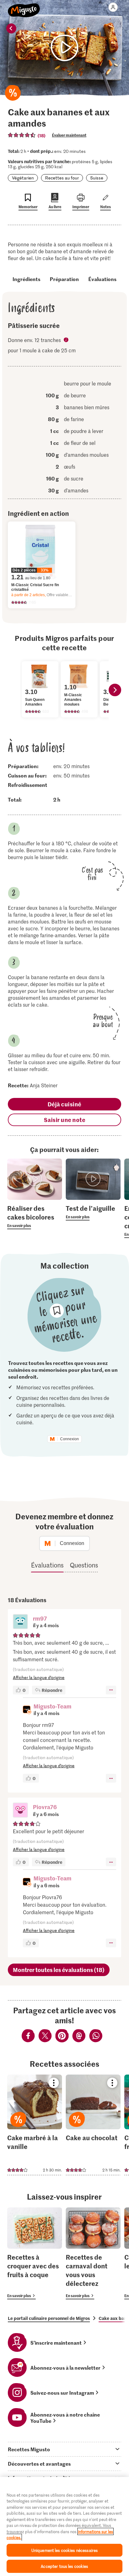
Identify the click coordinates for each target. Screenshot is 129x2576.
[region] (64, 2526)
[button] (20, 1622)
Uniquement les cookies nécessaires (64, 2550)
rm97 (40, 1618)
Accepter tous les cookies (64, 2566)
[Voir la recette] (35, 2125)
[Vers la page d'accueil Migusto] (24, 7)
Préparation (64, 279)
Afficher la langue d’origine (39, 1677)
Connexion (70, 1439)
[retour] (11, 28)
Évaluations (102, 279)
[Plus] (111, 1690)
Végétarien (23, 178)
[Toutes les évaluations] (22, 135)
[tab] (64, 2449)
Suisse (97, 178)
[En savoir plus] (35, 1216)
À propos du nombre (67, 340)
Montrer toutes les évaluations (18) (59, 1970)
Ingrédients (26, 279)
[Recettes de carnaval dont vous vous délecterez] (93, 2253)
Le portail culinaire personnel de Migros (49, 2318)
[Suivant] (115, 690)
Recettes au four (62, 178)
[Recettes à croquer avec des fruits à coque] (35, 2253)
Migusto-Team (52, 1706)
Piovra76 (45, 1807)
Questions (84, 1565)
